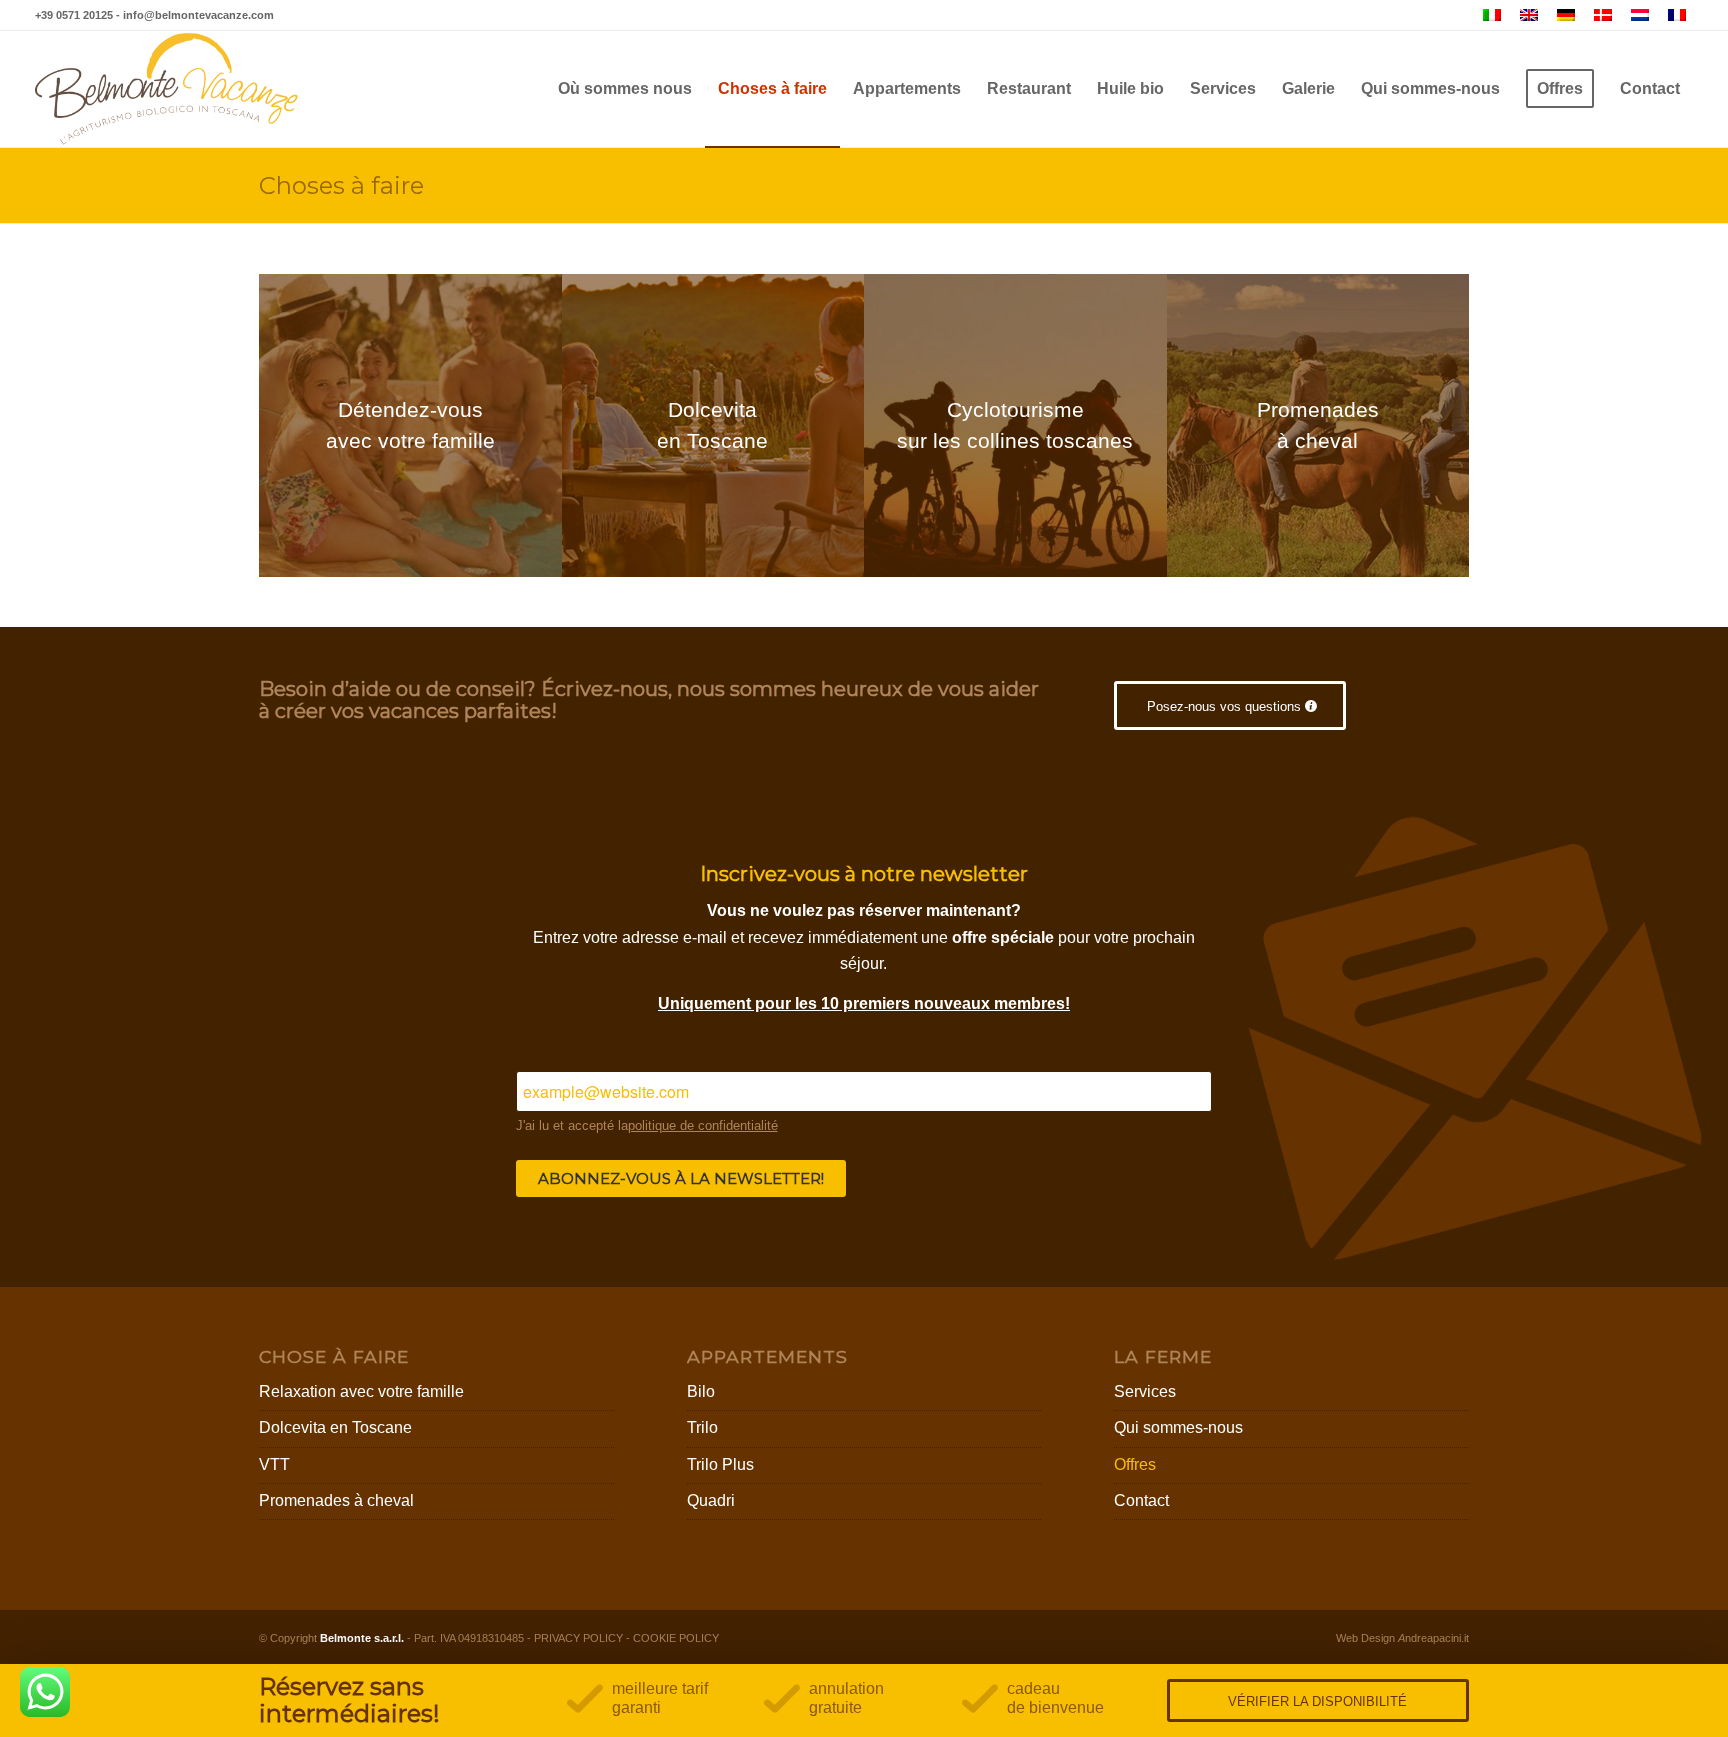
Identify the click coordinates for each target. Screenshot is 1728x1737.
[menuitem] (625, 89)
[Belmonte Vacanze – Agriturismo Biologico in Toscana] (167, 89)
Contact (1141, 1500)
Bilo (701, 1391)
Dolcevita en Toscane (335, 1427)
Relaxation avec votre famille (361, 1391)
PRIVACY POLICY (578, 1638)
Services (1145, 1391)
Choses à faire (341, 185)
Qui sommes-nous (1178, 1427)
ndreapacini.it (1433, 1638)
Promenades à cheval (336, 1500)
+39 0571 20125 (74, 15)
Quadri (711, 1500)
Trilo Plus (720, 1464)
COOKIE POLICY (676, 1638)
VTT (274, 1464)
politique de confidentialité (703, 1125)
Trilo (702, 1427)
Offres (1135, 1464)
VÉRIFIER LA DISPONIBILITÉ (1317, 1701)
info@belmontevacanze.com (198, 15)
